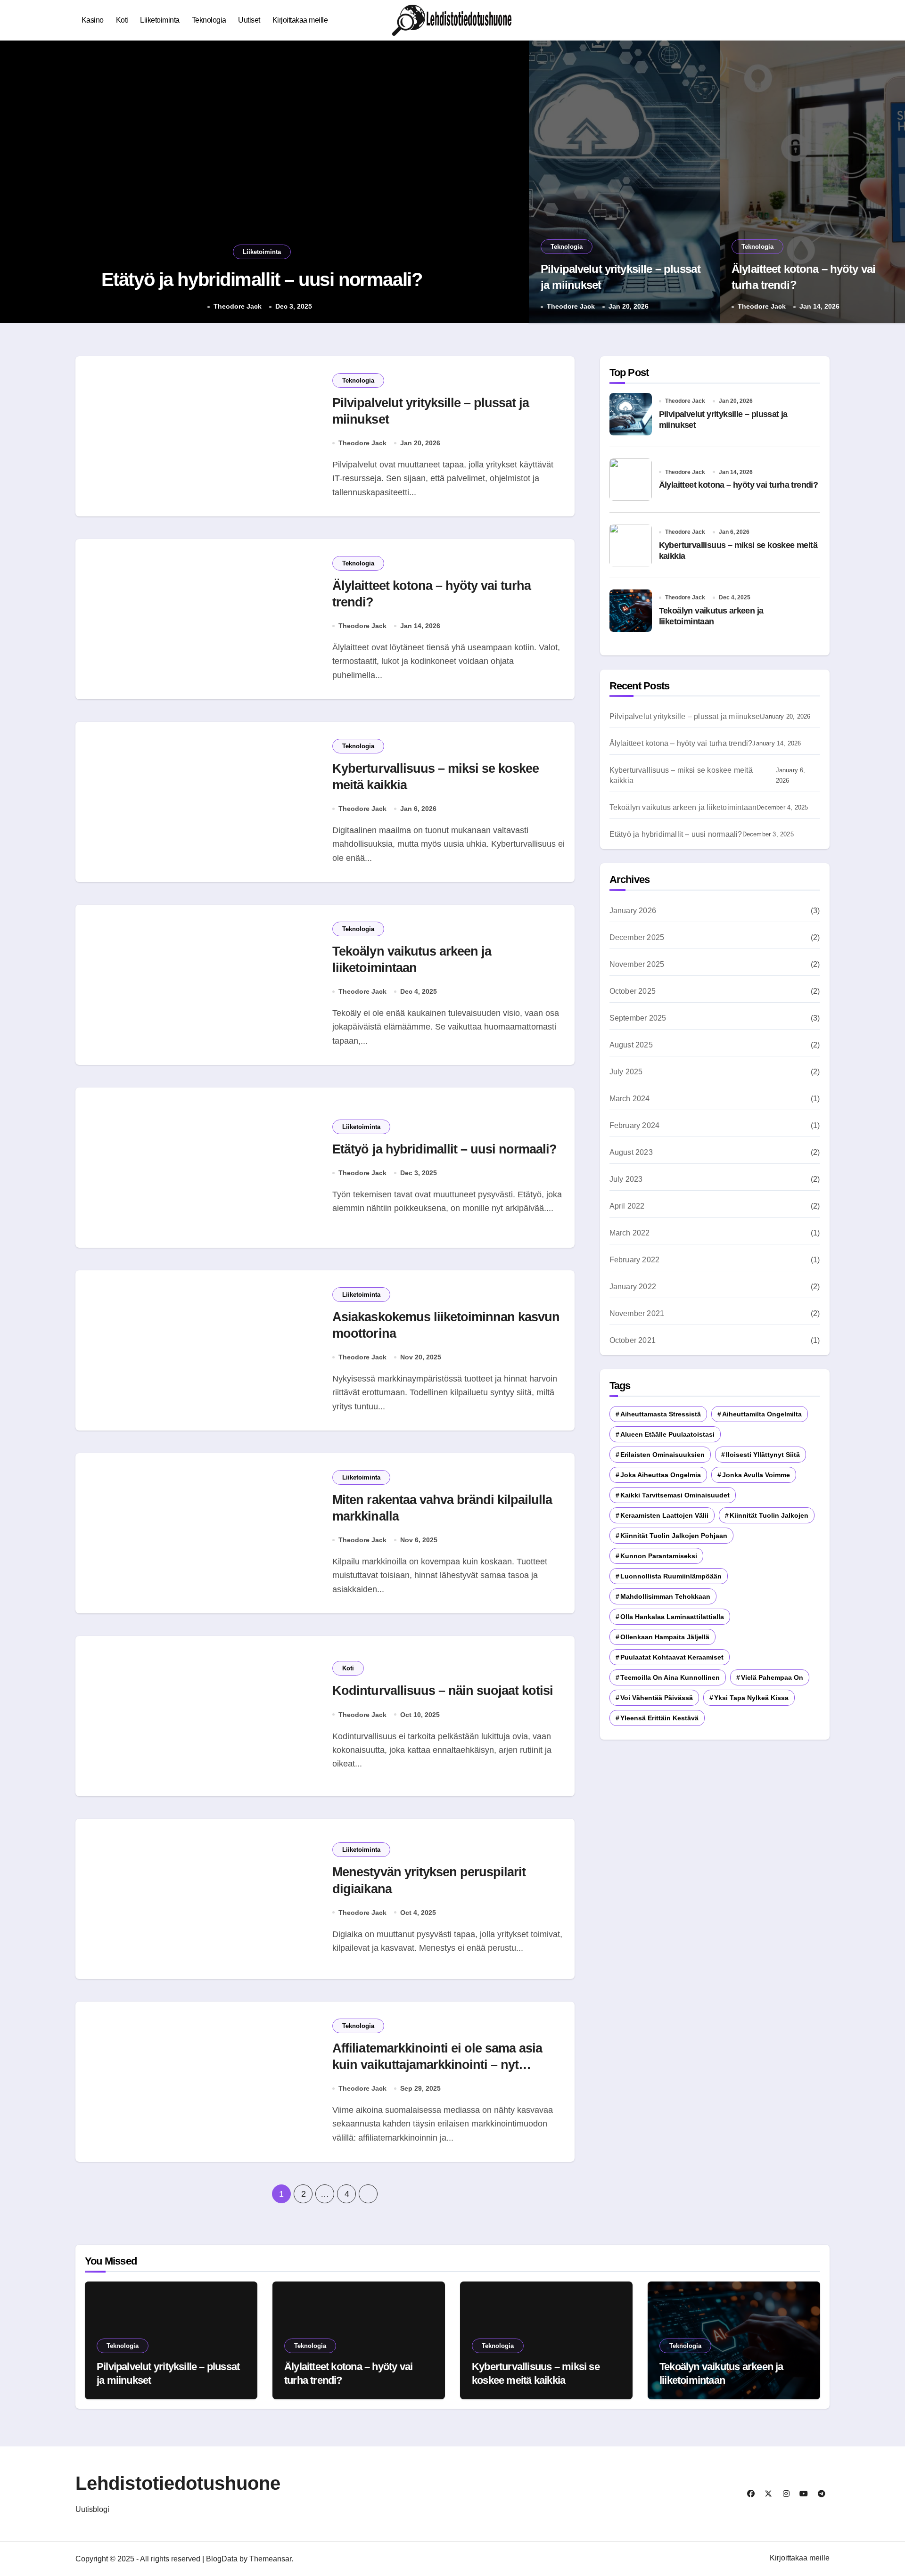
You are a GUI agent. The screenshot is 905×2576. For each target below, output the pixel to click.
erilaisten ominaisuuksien (662, 1455)
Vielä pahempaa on (772, 1677)
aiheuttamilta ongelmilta (762, 1414)
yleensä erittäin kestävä (659, 1718)
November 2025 (637, 964)
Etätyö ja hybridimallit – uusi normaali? (444, 1149)
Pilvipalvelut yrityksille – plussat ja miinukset (262, 279)
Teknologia (209, 20)
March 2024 (630, 1099)
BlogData (222, 2559)
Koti (122, 20)
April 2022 (627, 1206)
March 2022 (630, 1233)
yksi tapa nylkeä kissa (751, 1698)
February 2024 (635, 1125)
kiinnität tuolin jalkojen (769, 1515)
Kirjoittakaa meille (300, 20)
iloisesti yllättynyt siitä (763, 1455)
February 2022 (635, 1260)
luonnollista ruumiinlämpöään (671, 1576)
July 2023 (626, 1179)
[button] (512, 183)
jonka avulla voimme (756, 1475)
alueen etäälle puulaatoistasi (667, 1434)
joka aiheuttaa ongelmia (661, 1475)
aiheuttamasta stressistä (661, 1414)
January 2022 (633, 1287)
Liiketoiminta (160, 20)
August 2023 (631, 1152)
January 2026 (633, 911)
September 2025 (638, 1018)
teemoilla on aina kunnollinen (670, 1677)
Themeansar (270, 2559)
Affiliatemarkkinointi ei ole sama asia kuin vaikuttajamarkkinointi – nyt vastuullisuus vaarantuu (437, 2065)
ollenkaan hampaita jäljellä (665, 1637)
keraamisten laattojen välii (664, 1515)
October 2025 (633, 991)
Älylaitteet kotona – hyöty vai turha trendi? (739, 485)
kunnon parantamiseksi (659, 1556)
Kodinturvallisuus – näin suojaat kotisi (443, 1691)
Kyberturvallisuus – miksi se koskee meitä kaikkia (681, 775)
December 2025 (637, 937)
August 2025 (631, 1045)
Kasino (93, 20)
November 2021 (637, 1313)
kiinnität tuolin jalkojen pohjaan (674, 1536)
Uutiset (249, 20)
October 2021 (633, 1340)
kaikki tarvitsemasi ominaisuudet (675, 1495)
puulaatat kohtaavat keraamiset (672, 1657)
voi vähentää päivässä (657, 1698)
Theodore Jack (236, 306)
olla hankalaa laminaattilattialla (672, 1617)
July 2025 (626, 1072)
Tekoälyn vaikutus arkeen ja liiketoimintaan (683, 807)
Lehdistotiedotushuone (178, 2483)
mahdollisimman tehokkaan (665, 1596)
